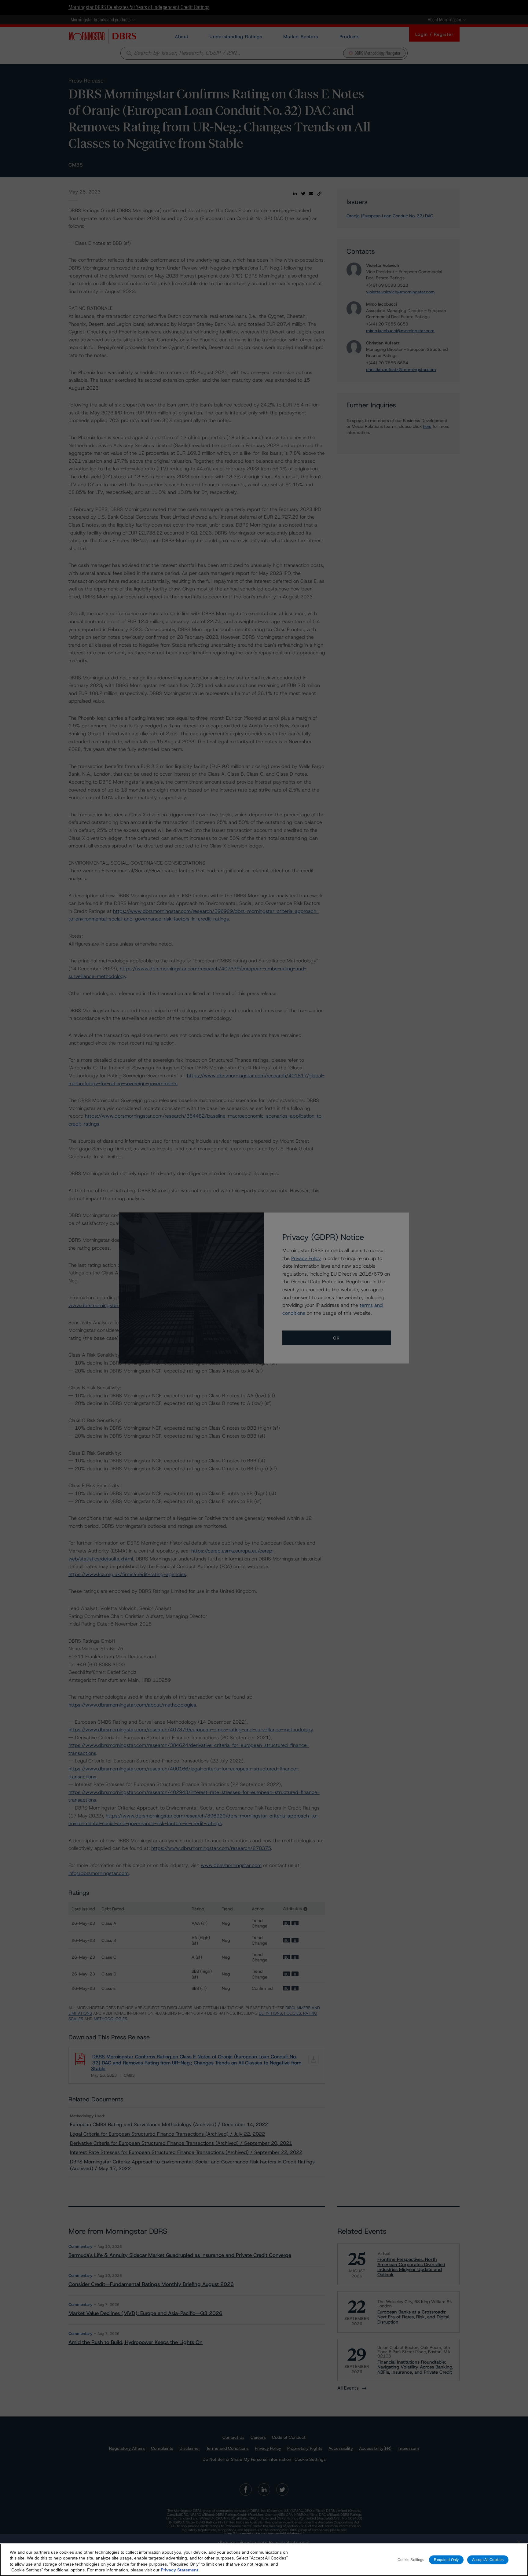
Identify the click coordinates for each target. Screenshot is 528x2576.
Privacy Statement (180, 2570)
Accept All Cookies (488, 2559)
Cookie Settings (411, 2559)
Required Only (446, 2559)
